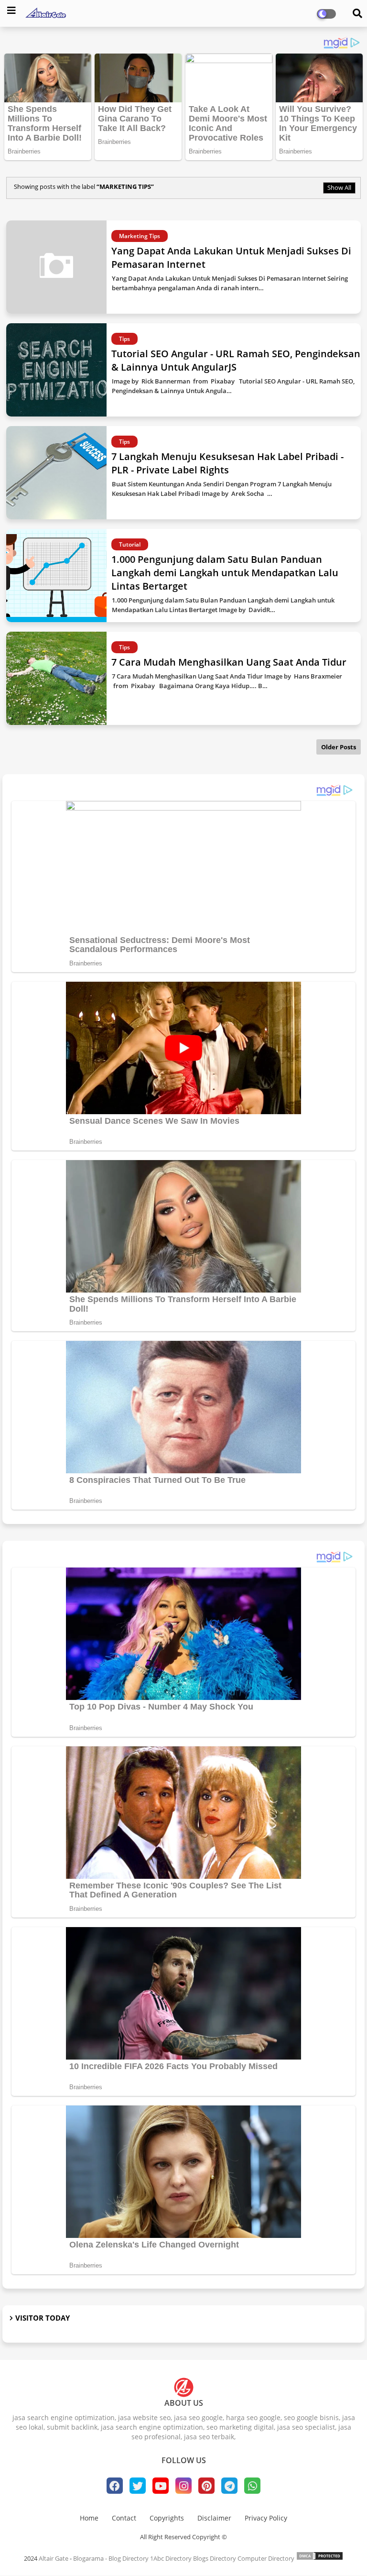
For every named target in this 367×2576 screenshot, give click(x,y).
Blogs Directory (215, 2558)
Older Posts (339, 747)
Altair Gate (54, 2558)
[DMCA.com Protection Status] (320, 2558)
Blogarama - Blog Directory (111, 2558)
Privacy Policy (266, 2518)
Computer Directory (266, 2558)
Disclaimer (214, 2518)
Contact (124, 2518)
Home (89, 2518)
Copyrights (167, 2518)
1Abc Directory (171, 2558)
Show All (339, 187)
